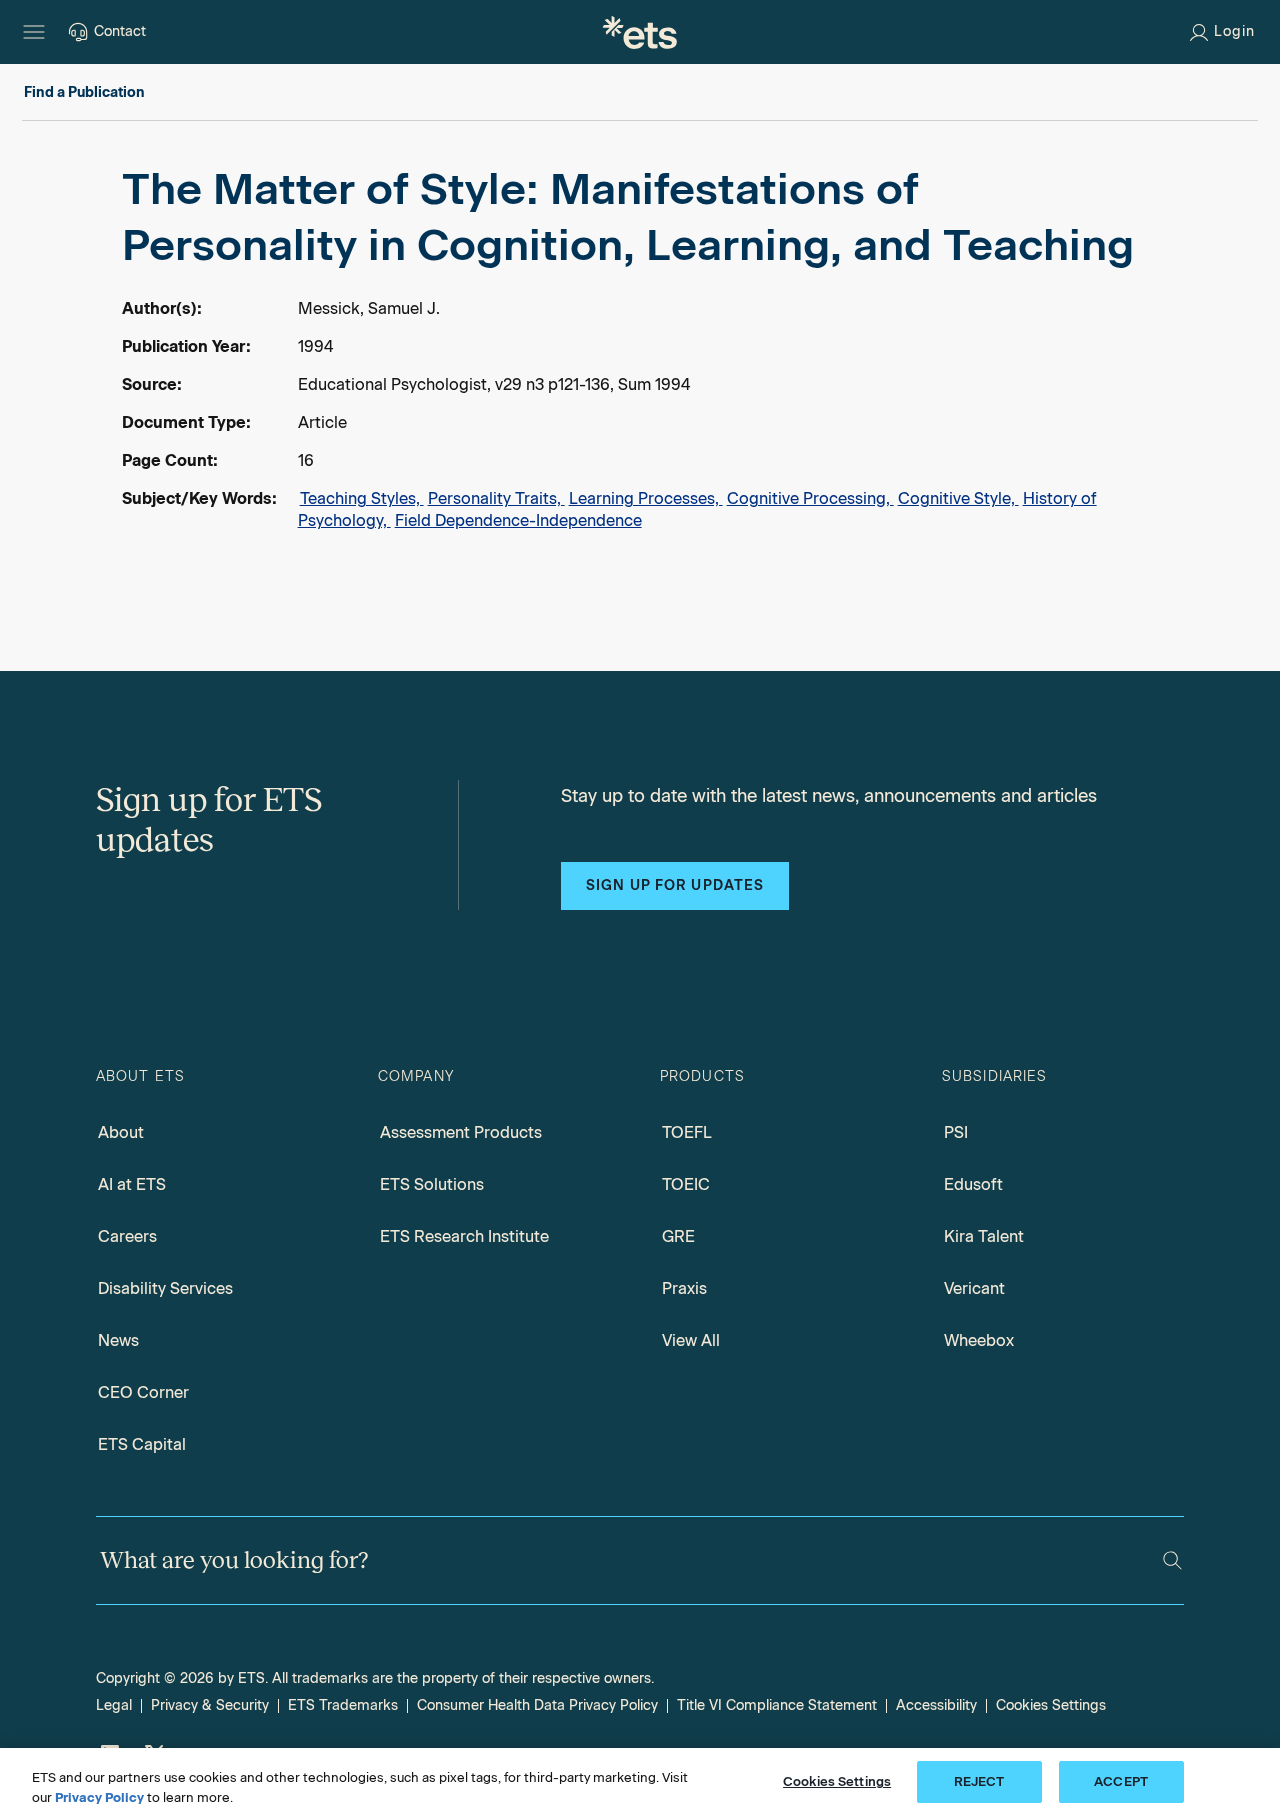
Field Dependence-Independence (518, 520)
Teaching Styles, (362, 498)
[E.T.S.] (640, 32)
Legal (114, 1705)
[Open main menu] (34, 32)
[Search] (1172, 1560)
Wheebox (979, 1340)
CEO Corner (143, 1392)
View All (691, 1340)
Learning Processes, (646, 498)
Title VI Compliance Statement (777, 1705)
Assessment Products (461, 1132)
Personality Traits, (496, 498)
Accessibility (936, 1705)
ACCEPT (1121, 1781)
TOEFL (687, 1132)
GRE (678, 1236)
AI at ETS (132, 1184)
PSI (956, 1132)
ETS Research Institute (464, 1236)
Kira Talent (984, 1236)
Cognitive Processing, (810, 498)
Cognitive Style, (958, 498)
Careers (127, 1236)
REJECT (979, 1781)
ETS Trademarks (343, 1705)
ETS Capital (142, 1444)
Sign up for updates (675, 885)
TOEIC (686, 1184)
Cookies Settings (1051, 1705)
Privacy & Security (210, 1705)
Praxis (684, 1288)
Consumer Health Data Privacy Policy (537, 1705)
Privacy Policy (99, 1797)
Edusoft (973, 1184)
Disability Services (165, 1288)
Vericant (974, 1288)
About (121, 1132)
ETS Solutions (432, 1184)
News (118, 1340)
